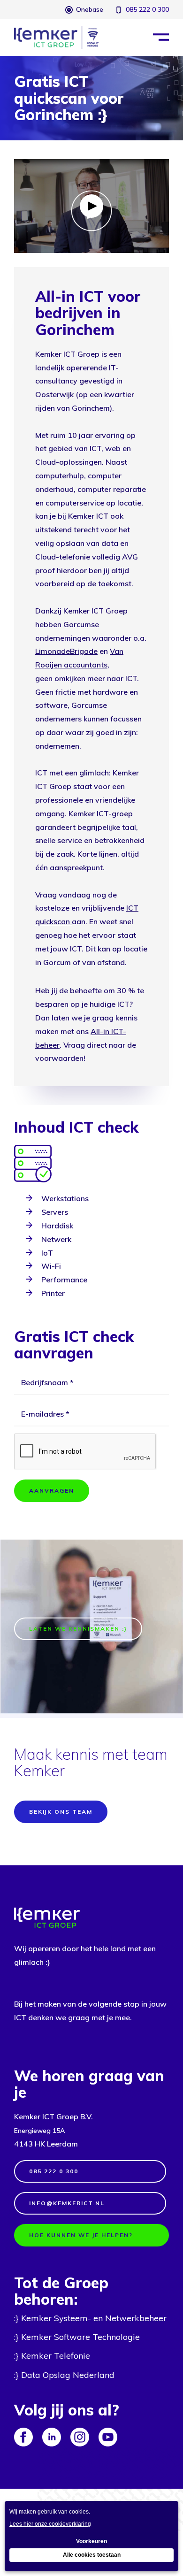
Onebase (90, 9)
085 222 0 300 (147, 9)
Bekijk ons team (61, 1812)
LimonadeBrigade (66, 651)
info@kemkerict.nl (67, 2203)
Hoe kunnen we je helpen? (81, 2235)
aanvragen (52, 1491)
